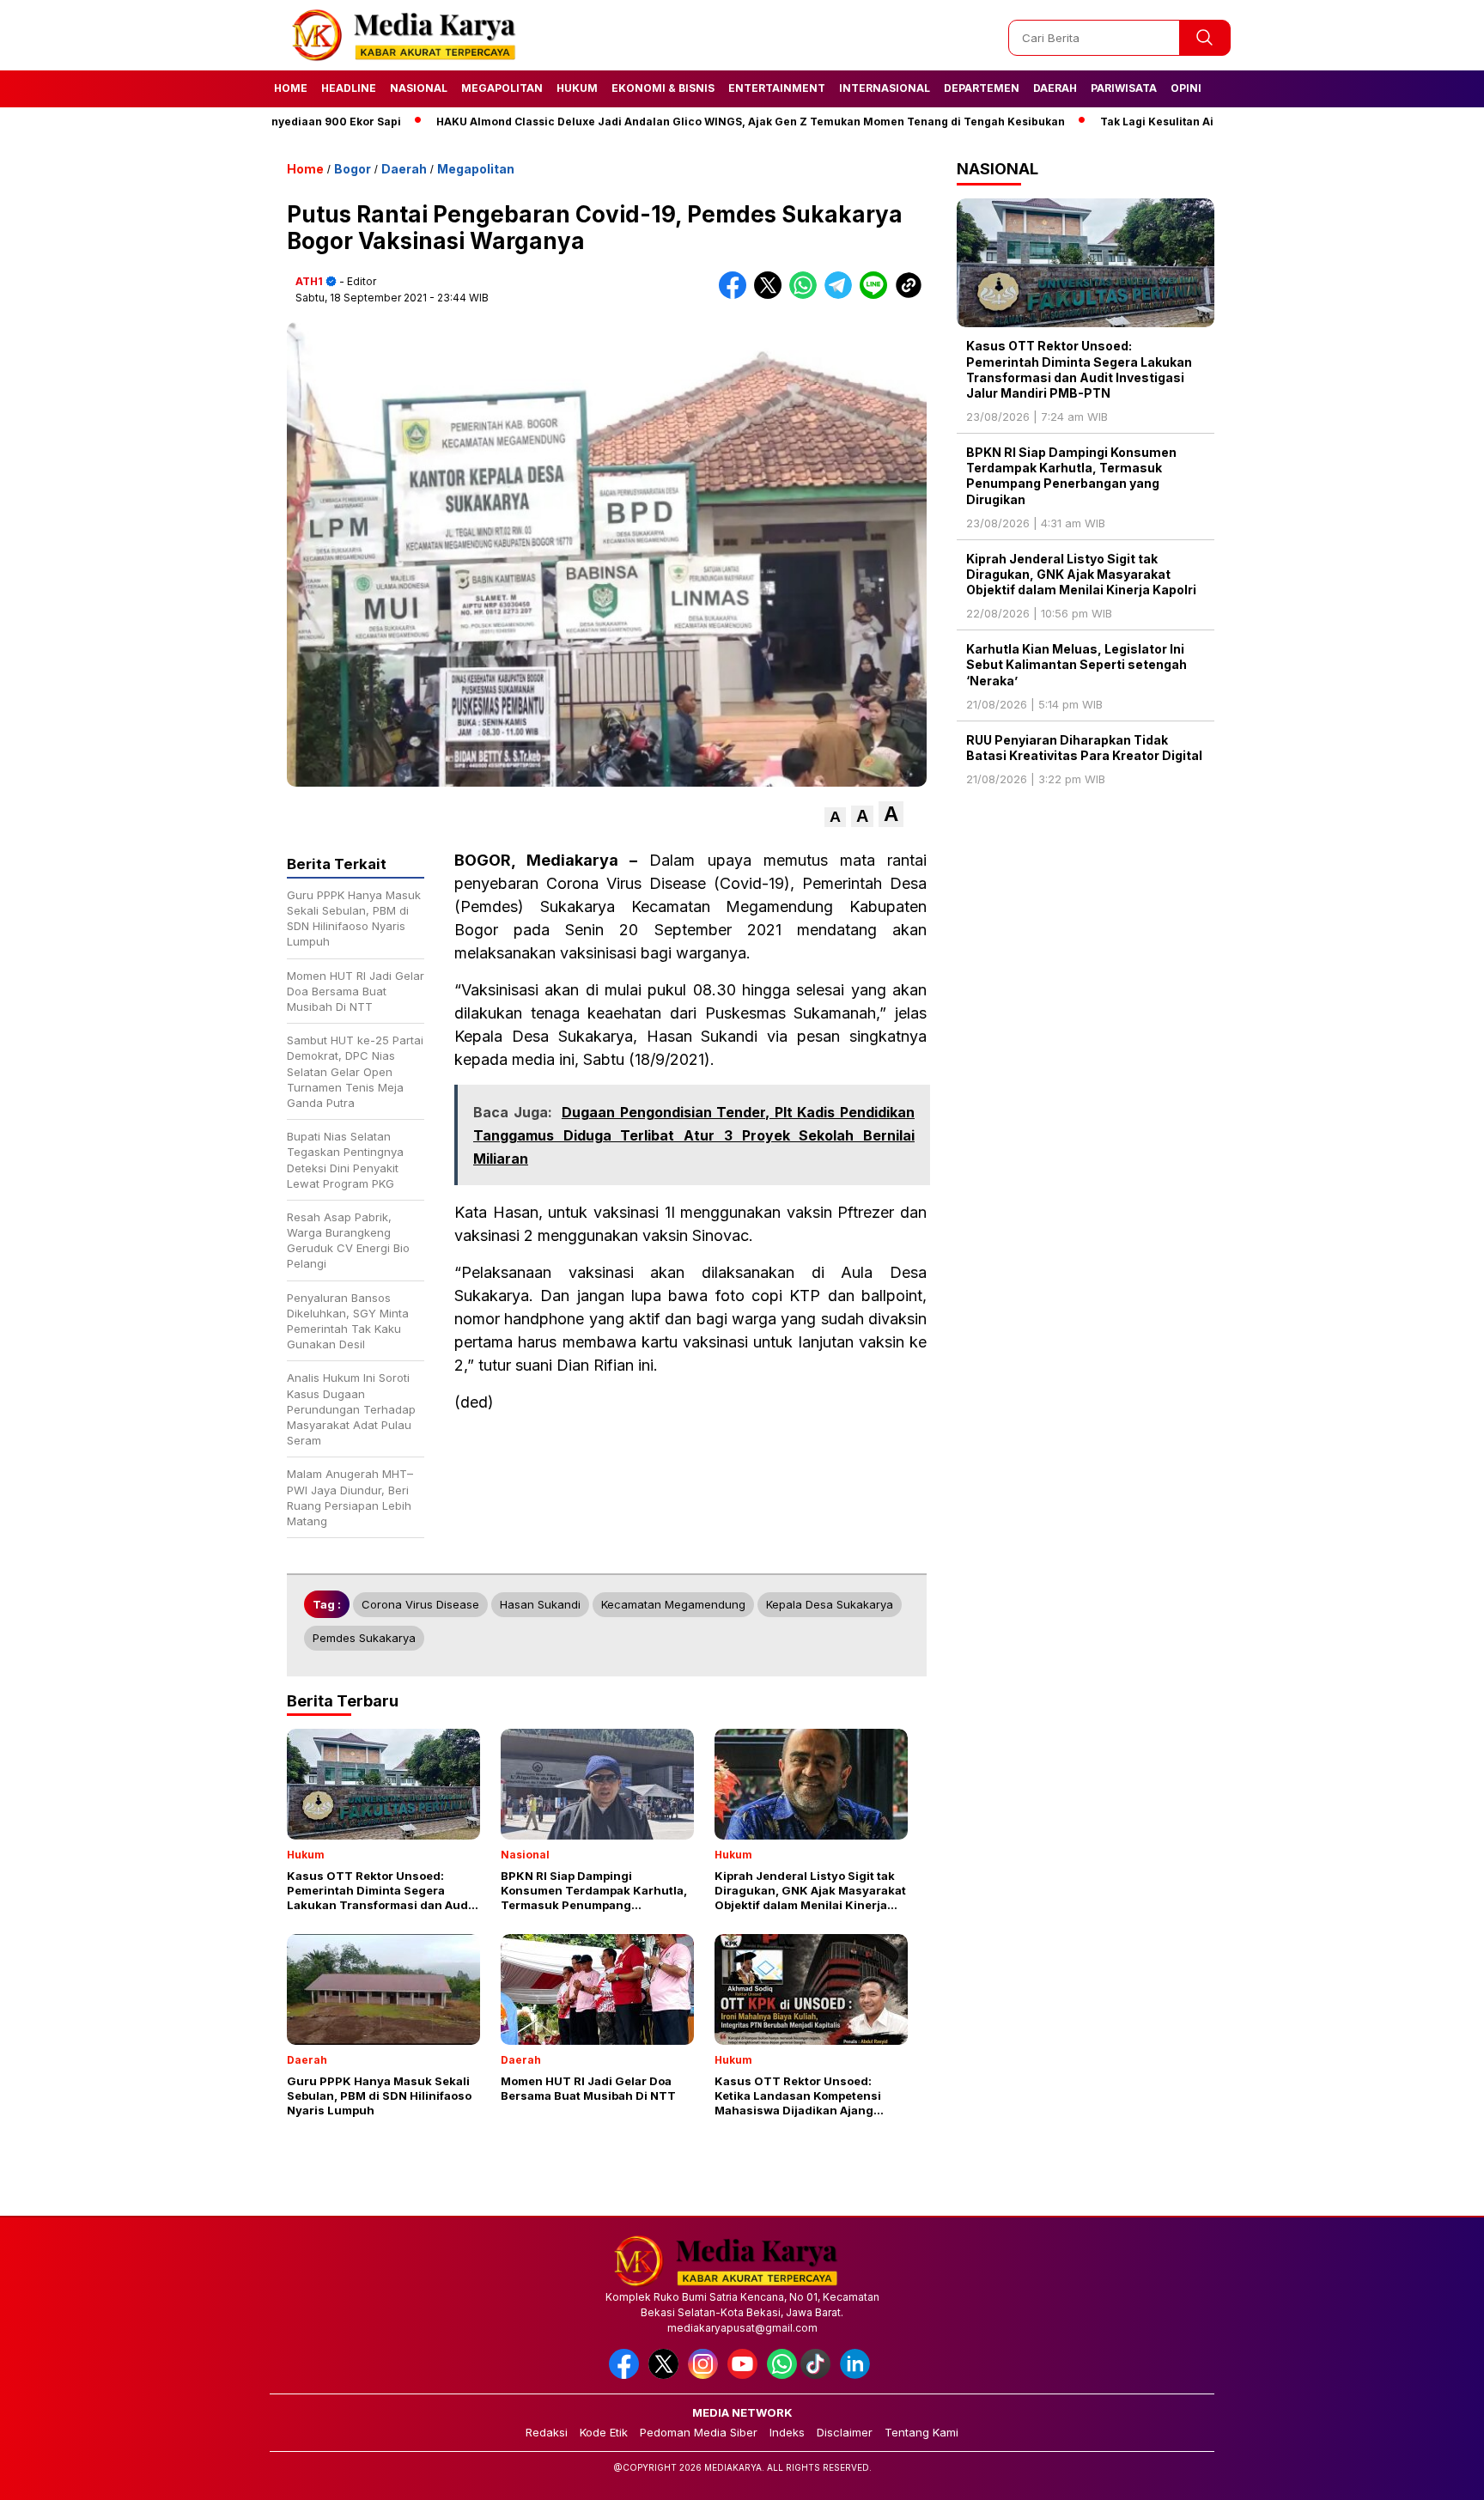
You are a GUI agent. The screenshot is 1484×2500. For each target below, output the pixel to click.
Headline (349, 88)
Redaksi (547, 2432)
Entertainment (777, 88)
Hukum (577, 88)
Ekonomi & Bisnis (663, 88)
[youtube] (745, 2375)
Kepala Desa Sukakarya (830, 1604)
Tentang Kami (921, 2432)
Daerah (1055, 88)
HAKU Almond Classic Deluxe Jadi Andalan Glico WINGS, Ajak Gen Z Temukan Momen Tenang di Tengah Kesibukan (677, 122)
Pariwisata (1124, 88)
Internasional (885, 88)
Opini (1186, 88)
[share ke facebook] (736, 295)
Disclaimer (845, 2432)
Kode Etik (604, 2432)
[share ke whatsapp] (807, 295)
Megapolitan (502, 88)
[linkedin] (858, 2375)
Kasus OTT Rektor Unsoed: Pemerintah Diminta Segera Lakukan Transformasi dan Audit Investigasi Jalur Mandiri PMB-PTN (1079, 369)
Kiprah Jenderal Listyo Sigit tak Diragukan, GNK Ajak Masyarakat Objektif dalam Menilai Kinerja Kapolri (1081, 574)
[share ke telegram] (842, 295)
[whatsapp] (782, 2375)
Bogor (353, 169)
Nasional (419, 88)
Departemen (982, 88)
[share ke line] (877, 295)
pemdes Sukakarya (364, 1638)
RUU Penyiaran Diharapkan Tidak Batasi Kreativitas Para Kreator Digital (1084, 748)
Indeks (787, 2432)
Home (291, 88)
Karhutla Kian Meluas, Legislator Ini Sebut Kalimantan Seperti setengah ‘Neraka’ (1077, 664)
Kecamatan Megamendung (673, 1604)
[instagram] (706, 2375)
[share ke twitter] (772, 295)
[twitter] (666, 2375)
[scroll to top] (1425, 2473)
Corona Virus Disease (420, 1604)
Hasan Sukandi (540, 1604)
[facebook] (627, 2375)
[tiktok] (818, 2375)
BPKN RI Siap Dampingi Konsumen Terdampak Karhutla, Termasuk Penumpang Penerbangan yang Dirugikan (1071, 476)
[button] (835, 817)
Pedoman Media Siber (699, 2432)
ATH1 (309, 281)
